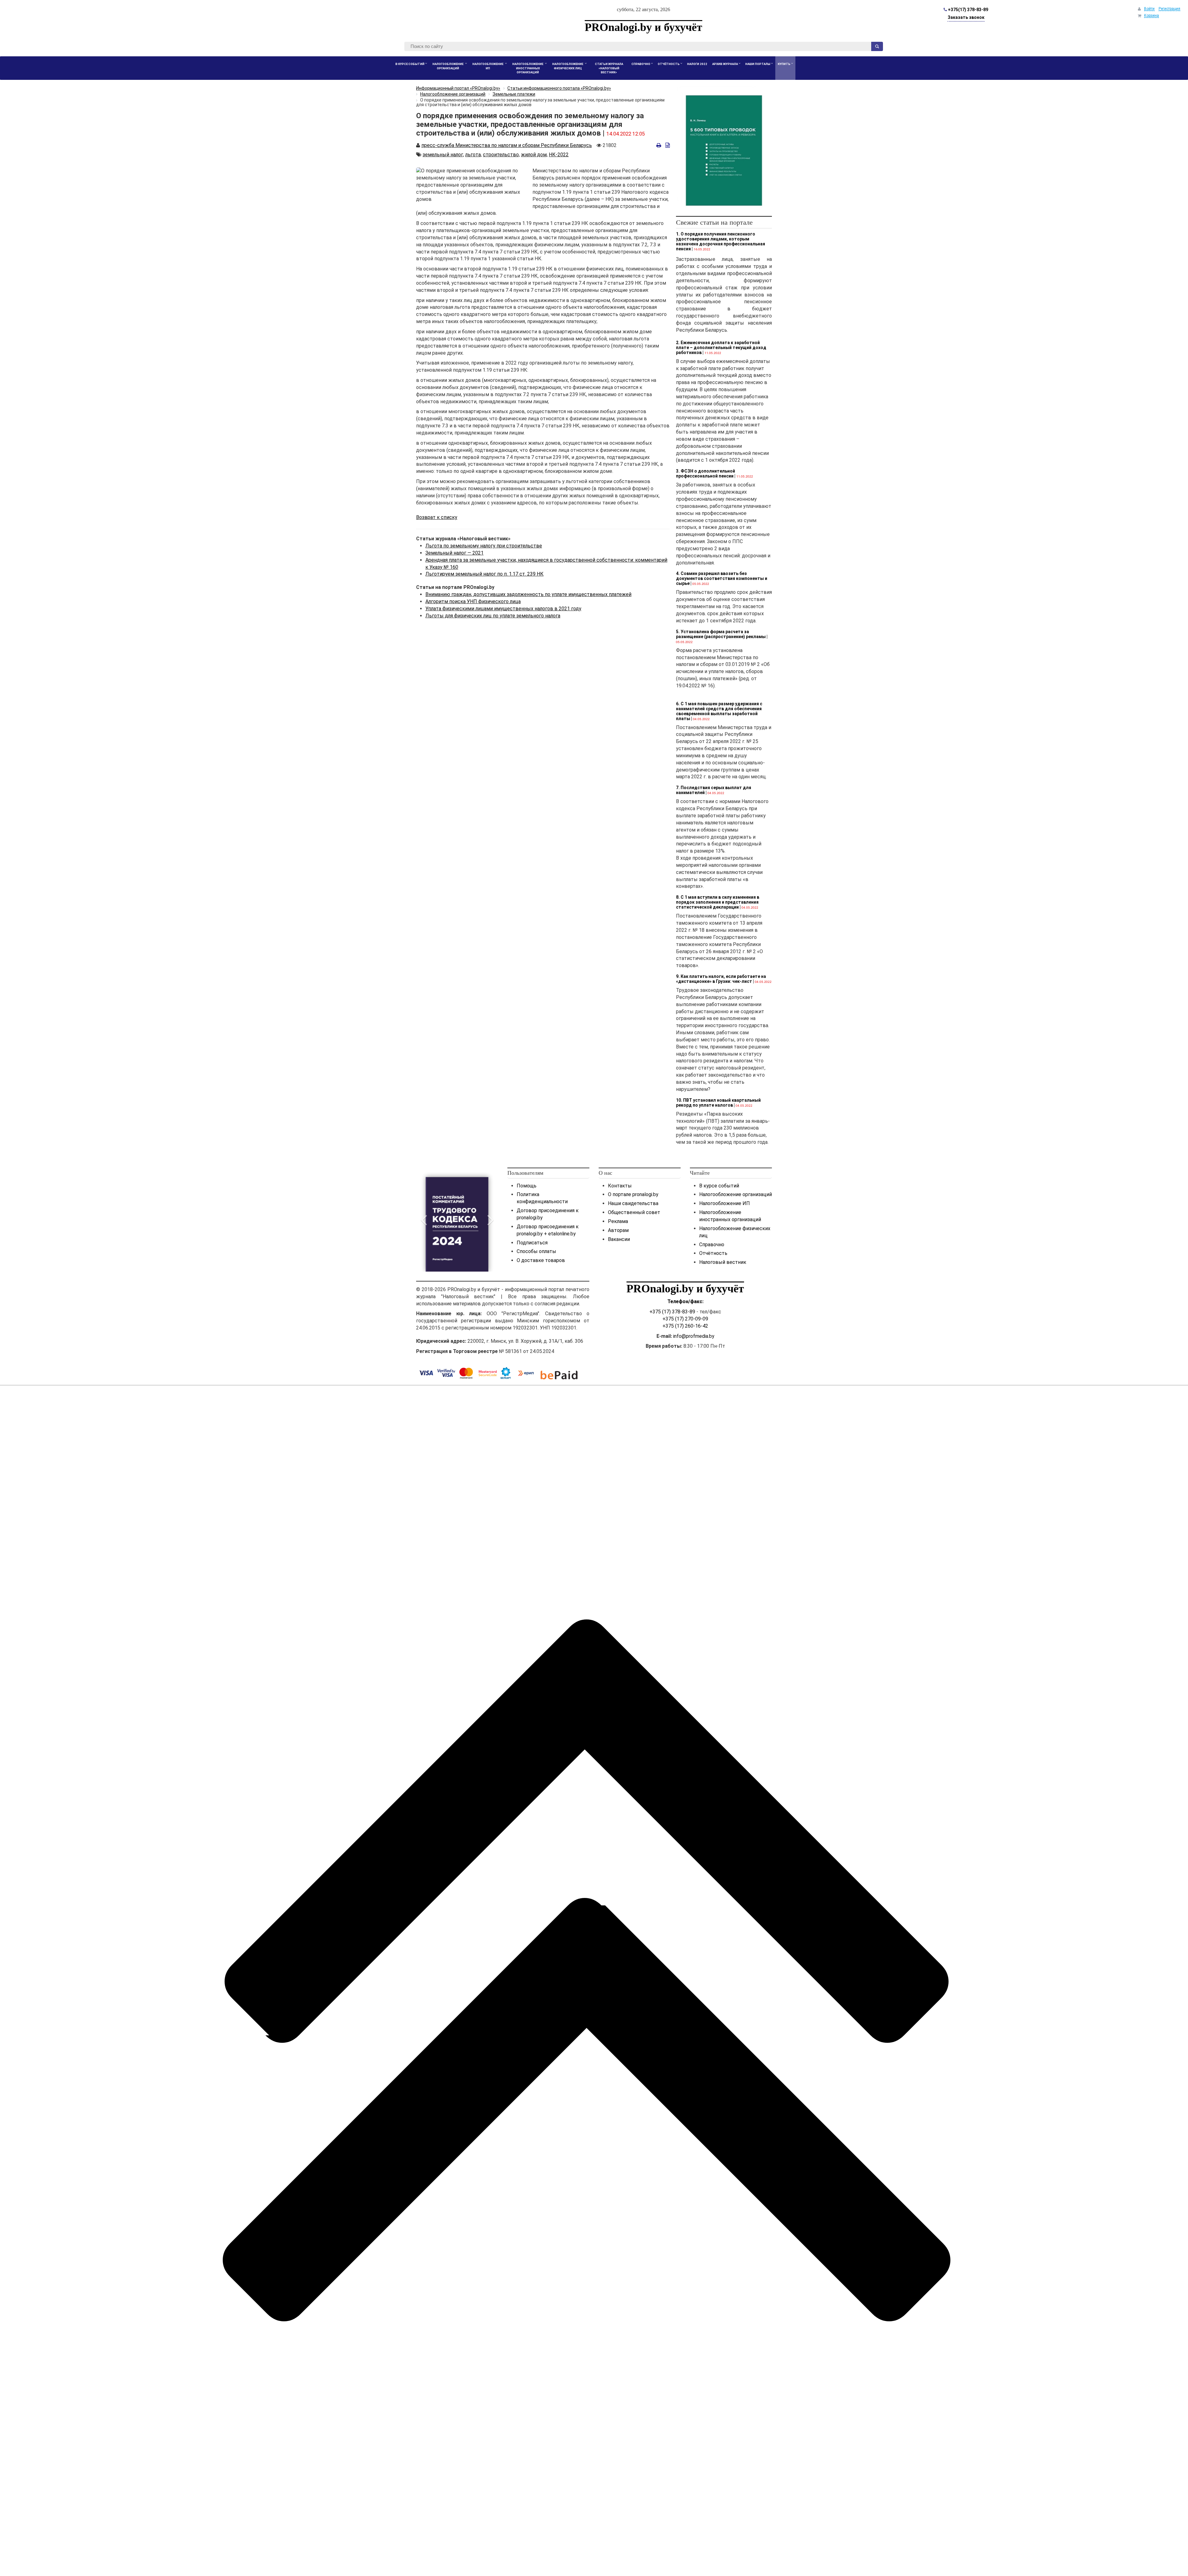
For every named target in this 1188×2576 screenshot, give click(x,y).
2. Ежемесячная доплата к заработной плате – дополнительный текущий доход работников (721, 348)
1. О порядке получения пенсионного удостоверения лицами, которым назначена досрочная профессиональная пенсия (721, 241)
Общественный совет (634, 1212)
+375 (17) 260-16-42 (685, 1326)
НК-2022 (559, 155)
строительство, (501, 155)
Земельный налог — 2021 (454, 553)
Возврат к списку (437, 517)
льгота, (473, 155)
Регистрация (1169, 9)
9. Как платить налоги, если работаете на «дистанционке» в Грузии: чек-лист (721, 979)
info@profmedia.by (694, 1336)
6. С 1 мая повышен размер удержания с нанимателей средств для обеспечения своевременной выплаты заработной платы (719, 711)
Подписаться (532, 1243)
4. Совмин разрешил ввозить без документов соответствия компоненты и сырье (722, 578)
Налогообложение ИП (725, 1203)
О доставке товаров (541, 1260)
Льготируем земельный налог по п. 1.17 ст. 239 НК (484, 574)
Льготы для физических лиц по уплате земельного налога (493, 616)
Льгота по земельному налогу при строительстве (484, 546)
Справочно (712, 1245)
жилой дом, (534, 155)
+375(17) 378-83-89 (968, 10)
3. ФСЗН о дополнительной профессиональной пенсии (706, 473)
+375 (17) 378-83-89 (672, 1312)
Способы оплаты (536, 1251)
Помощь (527, 1186)
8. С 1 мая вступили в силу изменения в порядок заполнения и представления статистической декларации (718, 902)
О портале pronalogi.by (633, 1194)
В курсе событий (719, 1186)
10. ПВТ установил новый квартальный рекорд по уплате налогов (718, 1103)
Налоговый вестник (723, 1262)
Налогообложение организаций (736, 1194)
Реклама (618, 1221)
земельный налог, (443, 155)
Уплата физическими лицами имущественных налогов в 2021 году (503, 609)
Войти (1149, 9)
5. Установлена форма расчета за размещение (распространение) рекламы (721, 634)
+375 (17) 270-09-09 (685, 1319)
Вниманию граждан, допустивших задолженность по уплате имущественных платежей (528, 594)
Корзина (1151, 15)
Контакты (620, 1186)
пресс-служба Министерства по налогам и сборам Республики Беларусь (507, 145)
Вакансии (619, 1239)
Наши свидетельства (633, 1203)
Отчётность (713, 1253)
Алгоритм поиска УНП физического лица (473, 601)
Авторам (618, 1230)
